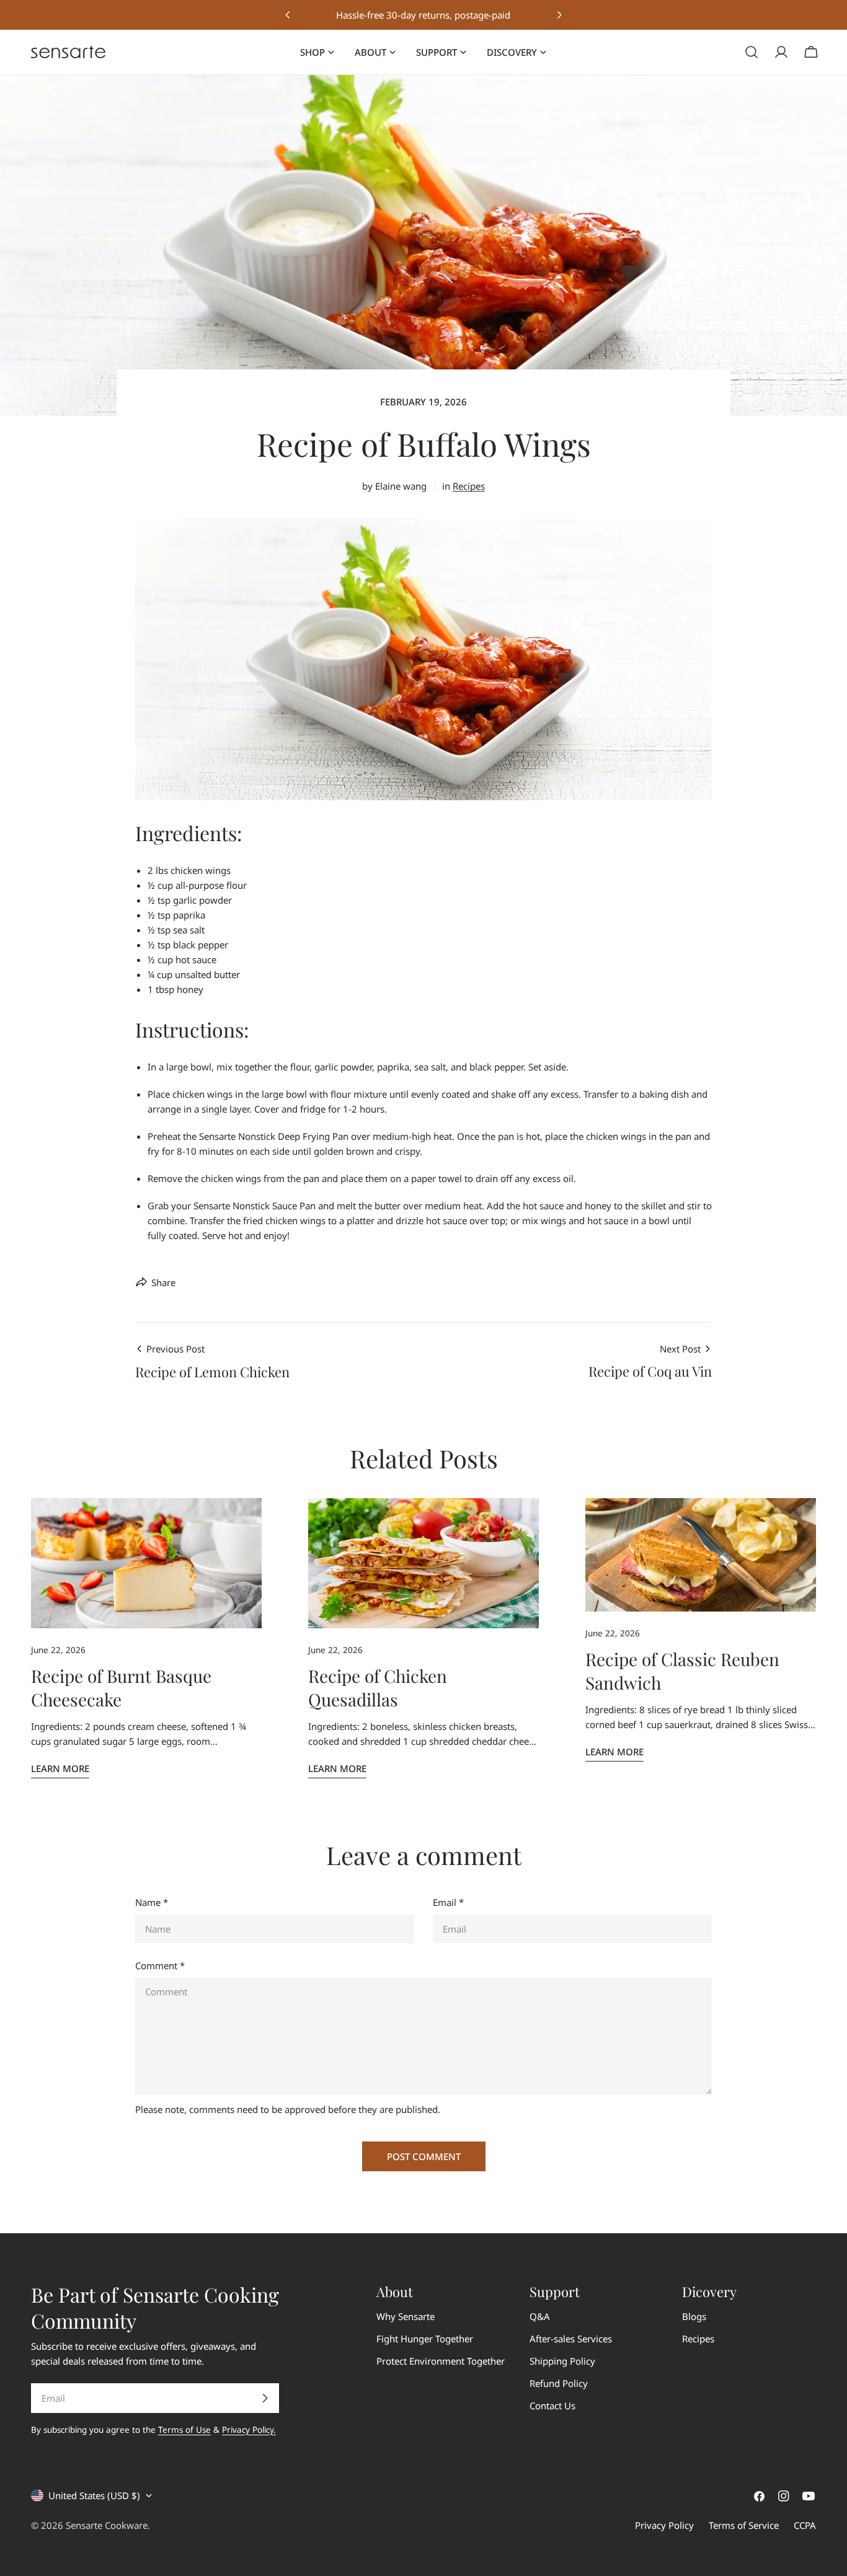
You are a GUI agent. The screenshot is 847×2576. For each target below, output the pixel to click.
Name (152, 1902)
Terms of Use (184, 2430)
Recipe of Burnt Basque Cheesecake (121, 1687)
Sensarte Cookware (107, 2525)
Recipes (469, 486)
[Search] (752, 52)
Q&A (540, 2316)
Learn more (60, 1768)
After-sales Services (571, 2339)
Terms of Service (744, 2525)
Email (448, 1902)
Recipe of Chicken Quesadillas (378, 1687)
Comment (160, 1965)
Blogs (694, 2316)
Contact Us (552, 2406)
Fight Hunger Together (425, 2339)
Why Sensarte (406, 2316)
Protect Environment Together (441, 2361)
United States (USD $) (94, 2495)
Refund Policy (559, 2383)
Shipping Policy (562, 2361)
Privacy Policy (664, 2525)
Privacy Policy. (249, 2430)
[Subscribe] (265, 2398)
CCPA (805, 2525)
